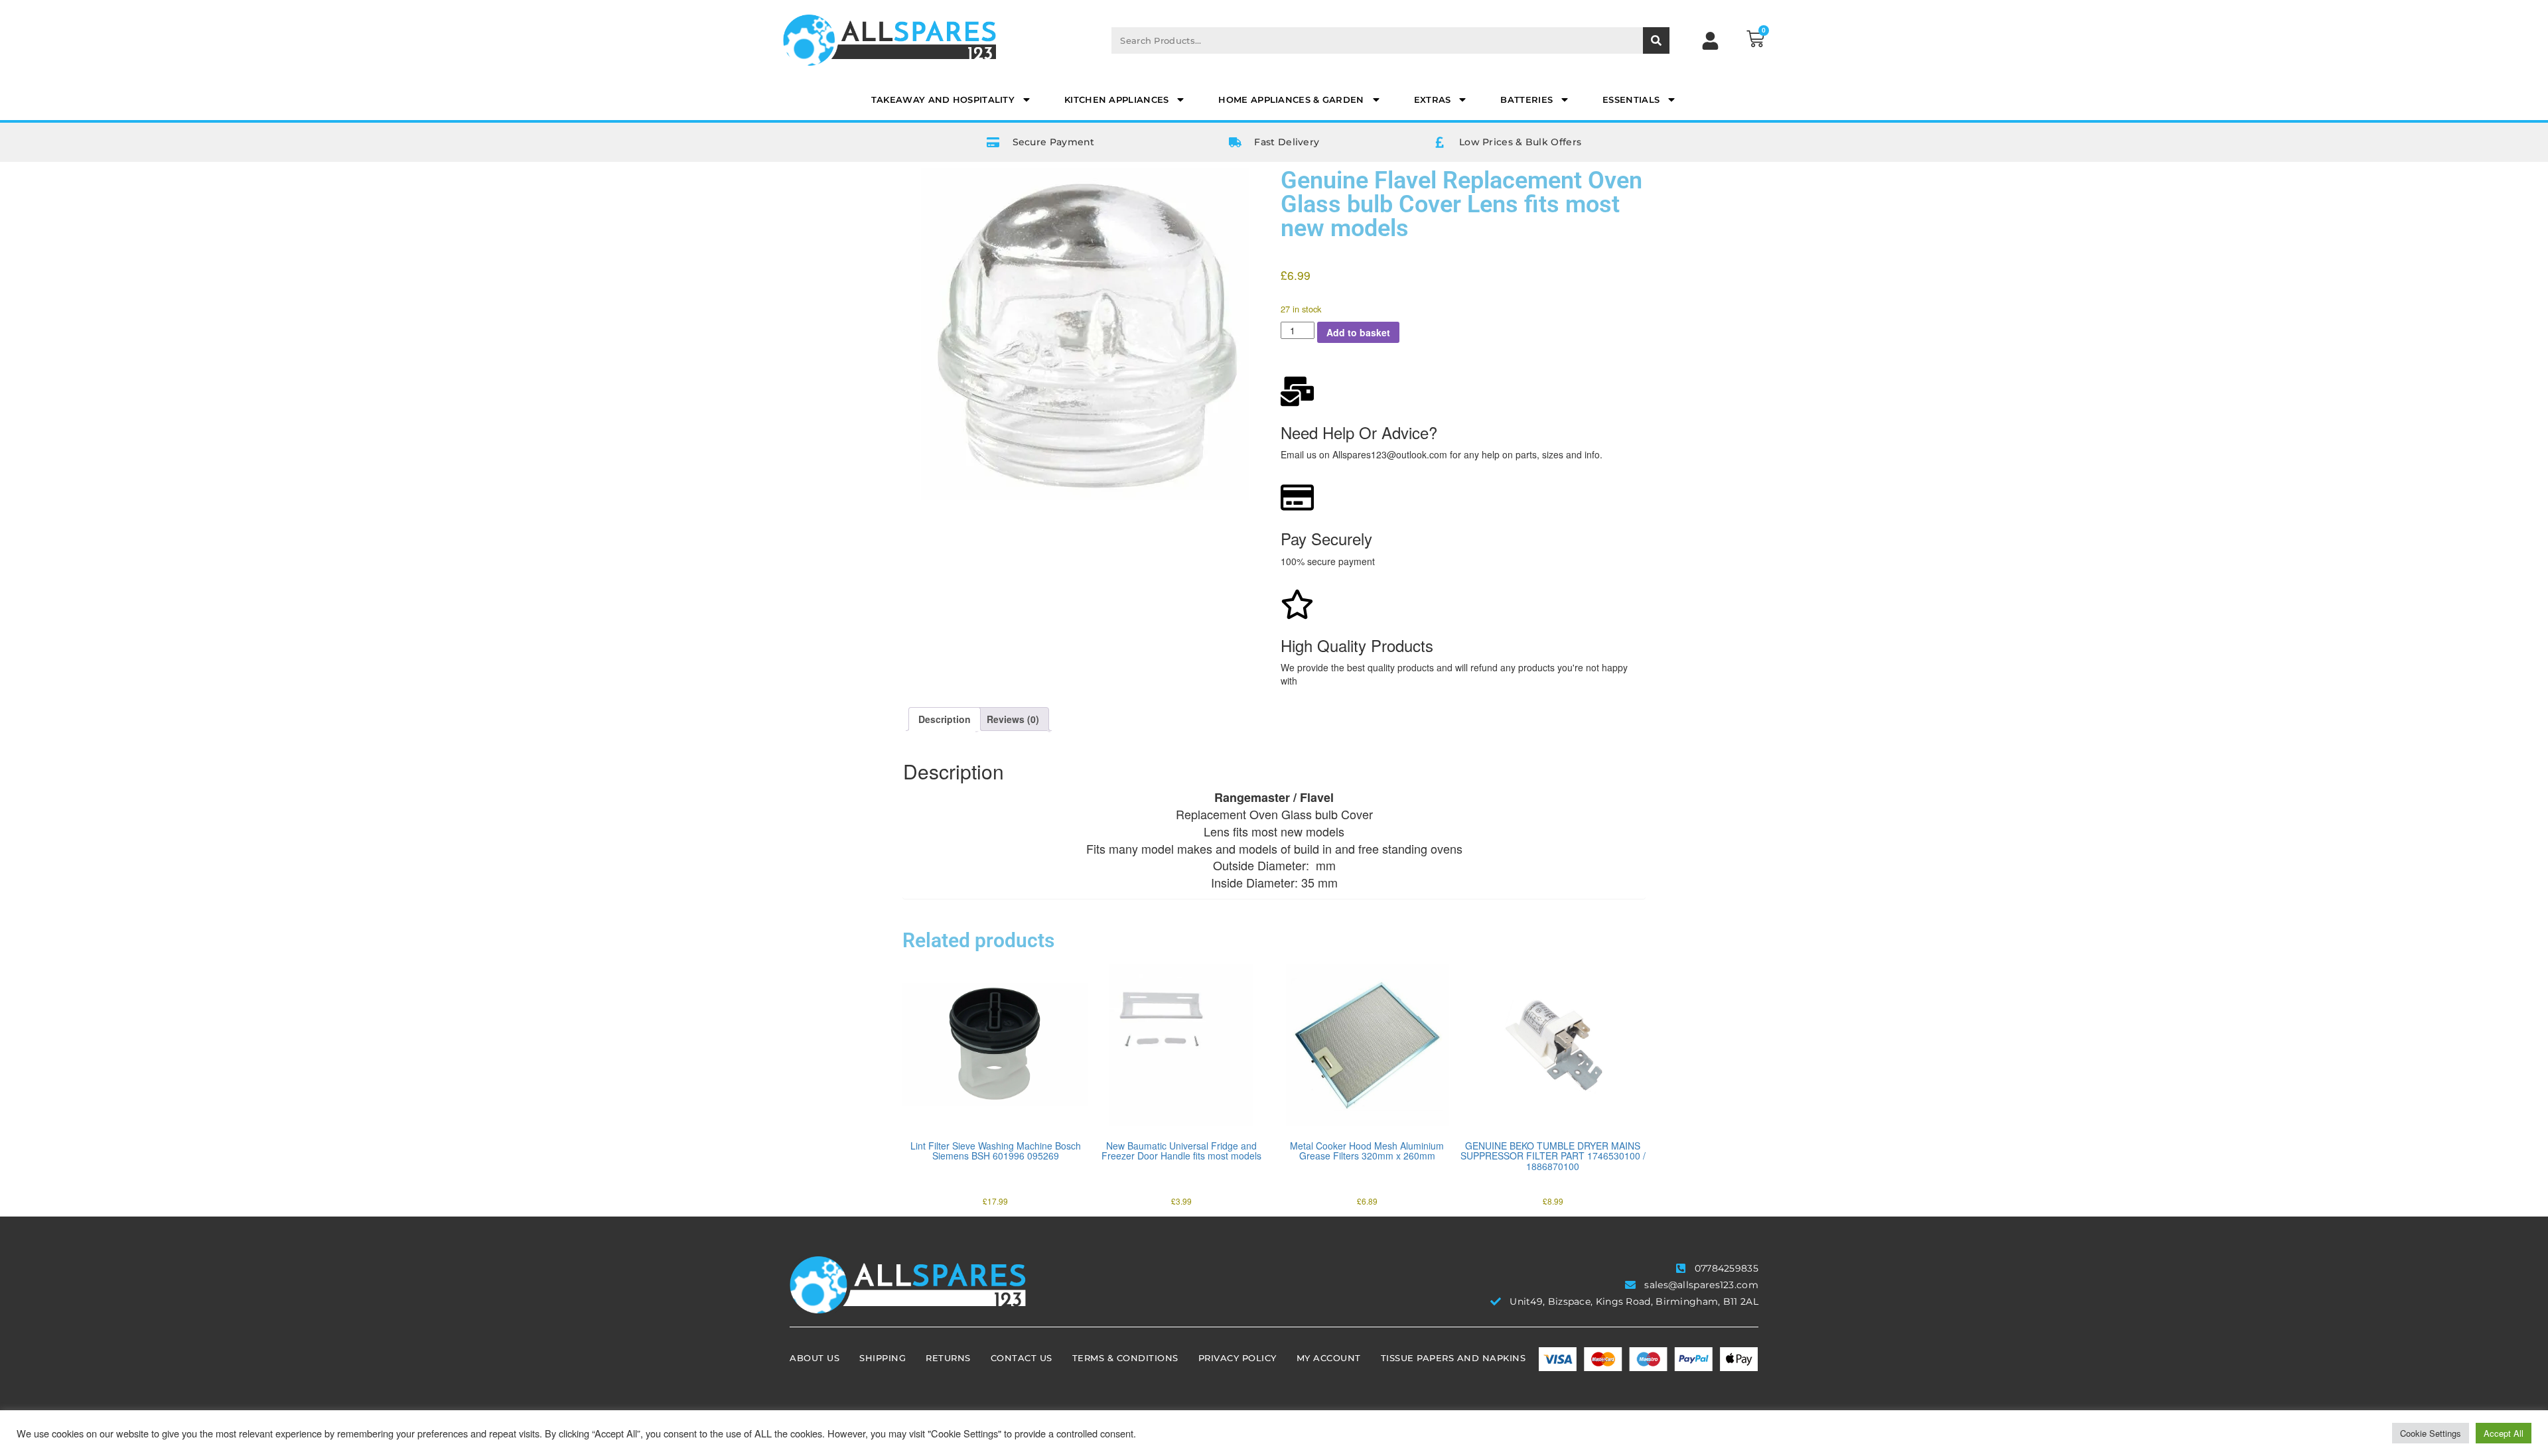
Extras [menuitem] (1433, 99)
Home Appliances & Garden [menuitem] (1291, 99)
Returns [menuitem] (948, 1358)
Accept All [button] (2504, 1433)
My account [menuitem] (1329, 1358)
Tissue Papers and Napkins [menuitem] (1453, 1358)
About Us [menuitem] (814, 1358)
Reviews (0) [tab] (1013, 719)
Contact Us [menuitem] (1022, 1358)
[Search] (1656, 40)
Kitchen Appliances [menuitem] (1116, 99)
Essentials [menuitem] (1631, 99)
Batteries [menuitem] (1526, 99)
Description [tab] (945, 719)
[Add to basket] (916, 1102)
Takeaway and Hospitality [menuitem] (943, 99)
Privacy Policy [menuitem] (1238, 1358)
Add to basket (1358, 332)
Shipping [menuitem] (883, 1358)
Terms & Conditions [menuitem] (1125, 1358)
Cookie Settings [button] (2431, 1433)
